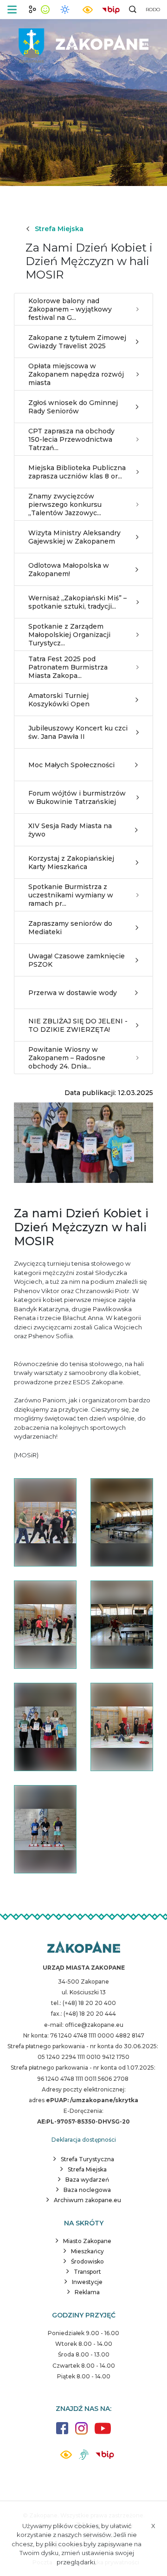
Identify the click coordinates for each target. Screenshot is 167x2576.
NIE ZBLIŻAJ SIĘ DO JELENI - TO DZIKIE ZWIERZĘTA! (78, 1025)
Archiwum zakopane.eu (87, 2200)
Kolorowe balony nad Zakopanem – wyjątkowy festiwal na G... (70, 309)
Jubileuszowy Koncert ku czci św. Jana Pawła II (78, 732)
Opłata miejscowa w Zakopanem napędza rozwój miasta (76, 374)
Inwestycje (87, 2282)
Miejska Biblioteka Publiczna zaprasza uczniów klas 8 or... (77, 472)
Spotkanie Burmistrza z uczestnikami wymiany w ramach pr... (71, 895)
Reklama (87, 2292)
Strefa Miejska (59, 229)
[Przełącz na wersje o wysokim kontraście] (66, 2457)
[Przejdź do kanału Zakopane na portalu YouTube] (103, 2433)
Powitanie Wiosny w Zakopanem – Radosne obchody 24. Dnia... (67, 1058)
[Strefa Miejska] (83, 42)
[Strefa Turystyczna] (84, 1948)
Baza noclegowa (87, 2190)
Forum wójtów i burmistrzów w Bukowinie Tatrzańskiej (77, 797)
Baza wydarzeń (87, 2180)
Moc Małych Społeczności (71, 765)
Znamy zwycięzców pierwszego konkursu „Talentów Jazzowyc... (65, 505)
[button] (12, 10)
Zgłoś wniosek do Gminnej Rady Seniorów (73, 407)
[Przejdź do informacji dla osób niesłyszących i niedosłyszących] (84, 2458)
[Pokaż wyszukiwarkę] (133, 9)
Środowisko (87, 2261)
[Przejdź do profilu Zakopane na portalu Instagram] (81, 2433)
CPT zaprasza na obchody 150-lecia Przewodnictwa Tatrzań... (71, 439)
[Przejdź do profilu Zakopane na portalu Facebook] (62, 2433)
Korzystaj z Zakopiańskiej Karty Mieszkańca (71, 863)
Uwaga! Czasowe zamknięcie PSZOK (77, 960)
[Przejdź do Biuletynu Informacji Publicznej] (111, 9)
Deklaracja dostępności (84, 2140)
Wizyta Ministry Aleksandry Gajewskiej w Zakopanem (74, 537)
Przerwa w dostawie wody (73, 993)
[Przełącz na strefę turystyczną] (32, 9)
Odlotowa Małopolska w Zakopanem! (69, 570)
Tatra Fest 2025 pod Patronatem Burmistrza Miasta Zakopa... (68, 667)
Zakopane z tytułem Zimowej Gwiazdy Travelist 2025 (77, 342)
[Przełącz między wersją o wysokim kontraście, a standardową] (88, 10)
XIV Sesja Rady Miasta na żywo (70, 830)
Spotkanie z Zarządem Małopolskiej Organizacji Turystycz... (69, 635)
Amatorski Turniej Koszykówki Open (59, 700)
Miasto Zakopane (87, 2241)
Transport (87, 2272)
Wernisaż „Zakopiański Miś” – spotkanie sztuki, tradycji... (77, 602)
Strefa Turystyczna (87, 2159)
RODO (153, 10)
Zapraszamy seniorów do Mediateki (70, 928)
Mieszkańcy (87, 2251)
